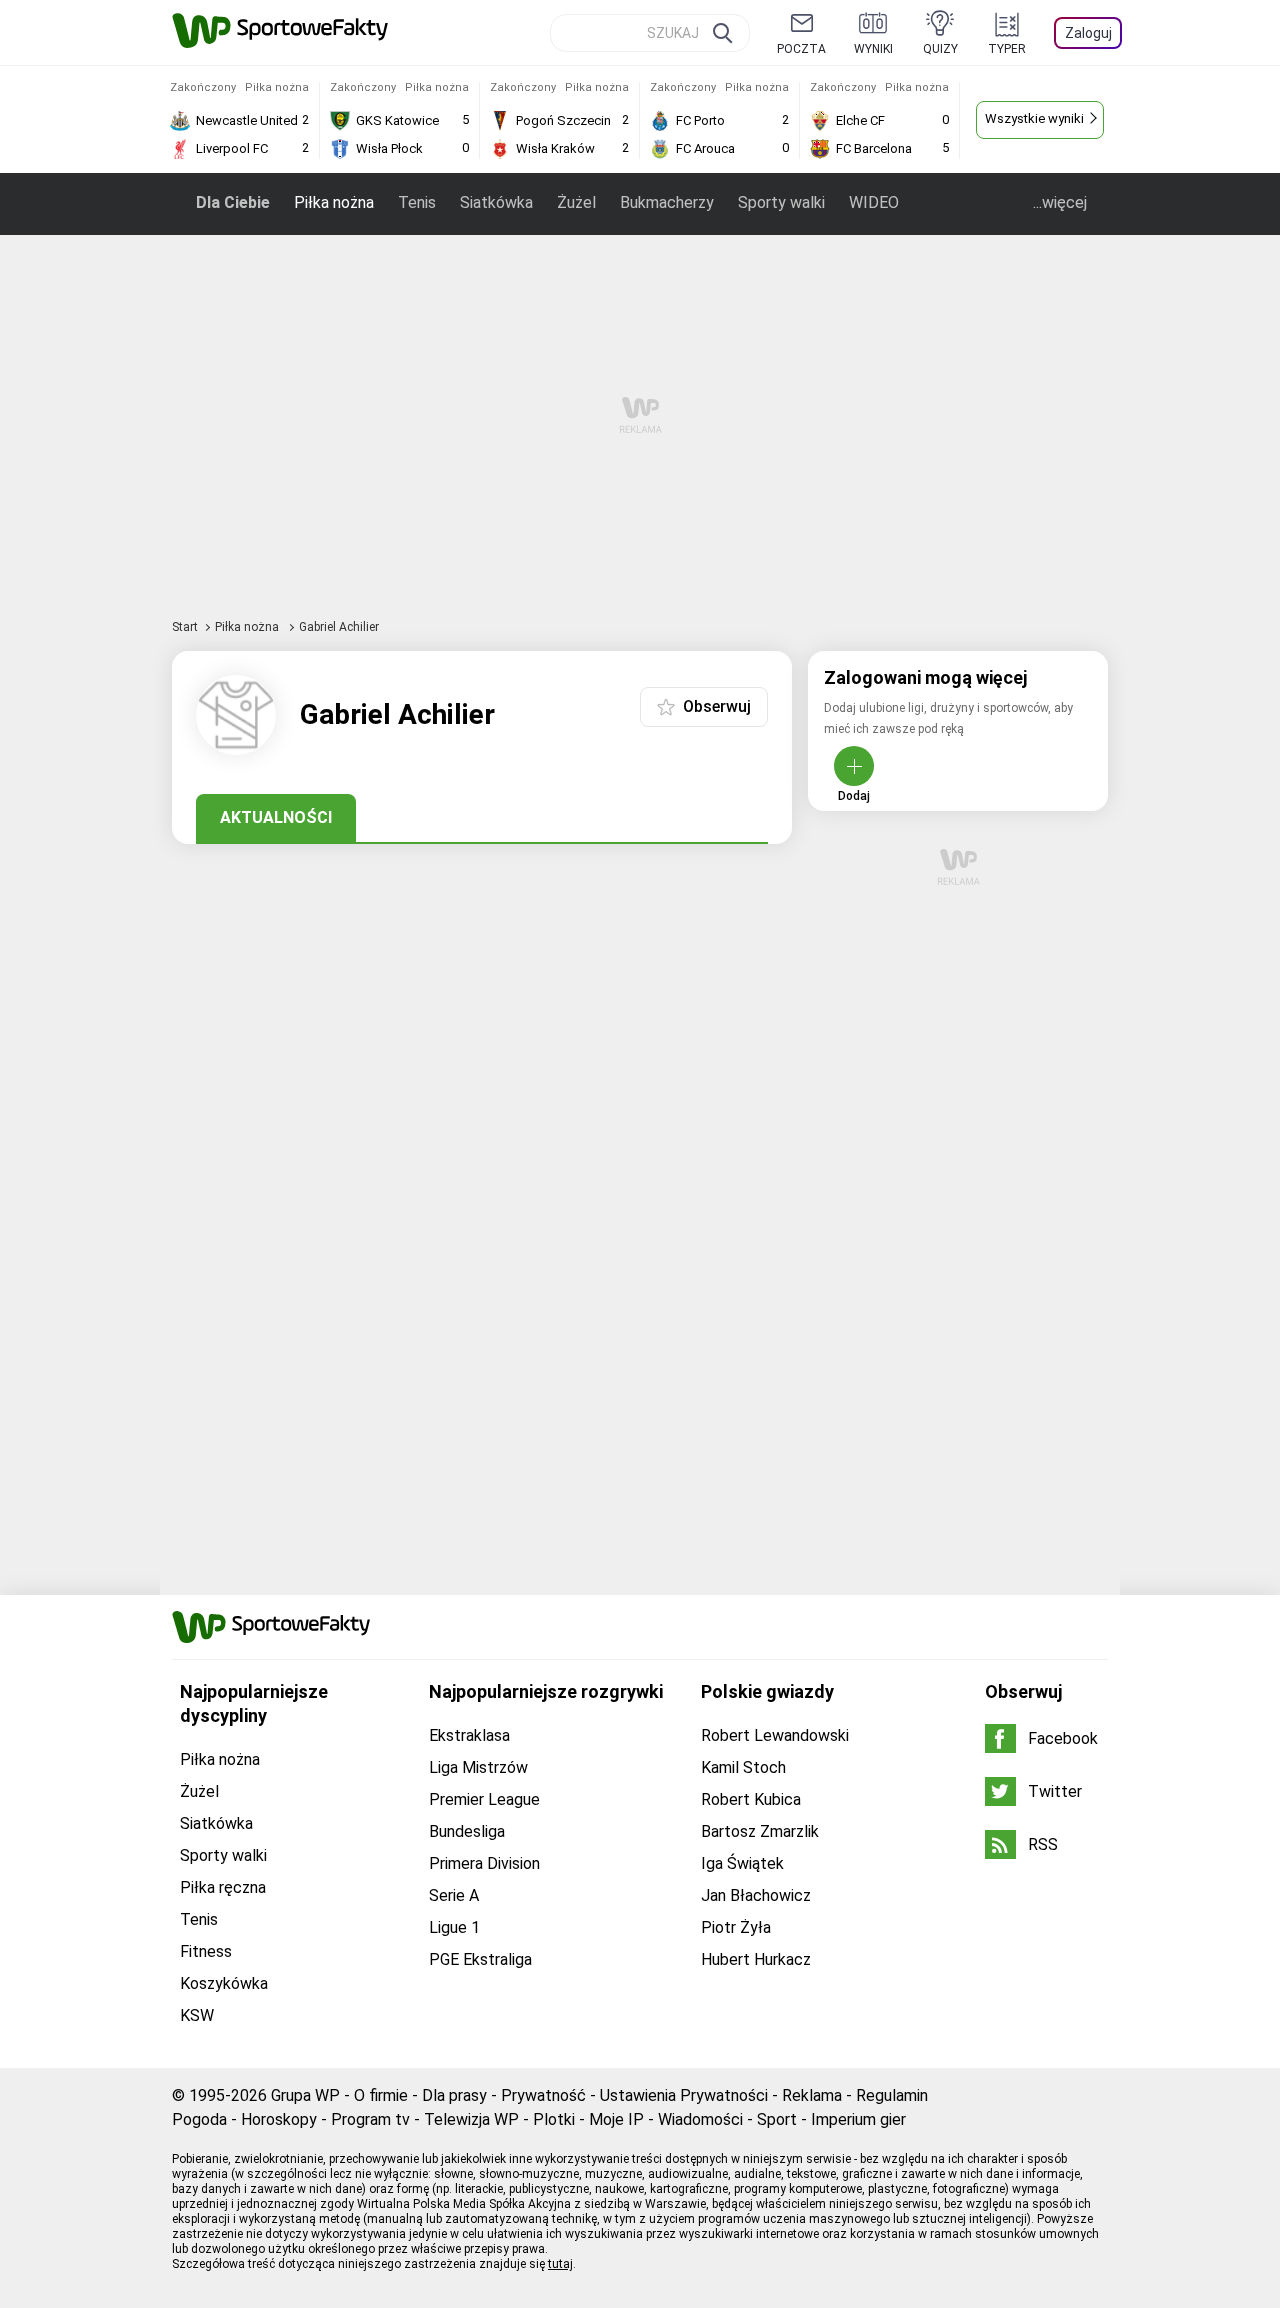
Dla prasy (454, 2095)
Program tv (370, 2119)
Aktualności (276, 817)
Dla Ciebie (233, 202)
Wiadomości (700, 2119)
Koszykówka (224, 1983)
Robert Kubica (751, 1799)
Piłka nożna (334, 202)
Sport (777, 2119)
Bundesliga (467, 1831)
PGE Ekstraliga (480, 1959)
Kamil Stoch (743, 1767)
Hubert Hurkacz (756, 1959)
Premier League (484, 1799)
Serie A (454, 1895)
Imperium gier (858, 2119)
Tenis (417, 202)
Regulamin (892, 2095)
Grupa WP (305, 2095)
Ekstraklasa (469, 1735)
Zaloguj (1088, 33)
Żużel (576, 202)
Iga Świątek (742, 1863)
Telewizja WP (471, 2119)
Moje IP (616, 2119)
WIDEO (874, 202)
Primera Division (484, 1863)
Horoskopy (279, 2119)
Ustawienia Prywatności (684, 2095)
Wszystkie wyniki (1034, 118)
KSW (197, 2015)
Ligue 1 (454, 1927)
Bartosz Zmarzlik (760, 1831)
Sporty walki (781, 202)
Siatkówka (496, 202)
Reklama (812, 2095)
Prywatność (543, 2095)
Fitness (206, 1951)
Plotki (554, 2119)
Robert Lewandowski (775, 1735)
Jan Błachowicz (756, 1895)
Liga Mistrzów (478, 1767)
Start (185, 627)
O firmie (381, 2095)
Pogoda (199, 2119)
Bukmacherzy (667, 202)
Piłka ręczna (223, 1887)
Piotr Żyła (736, 1927)
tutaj (560, 2264)
